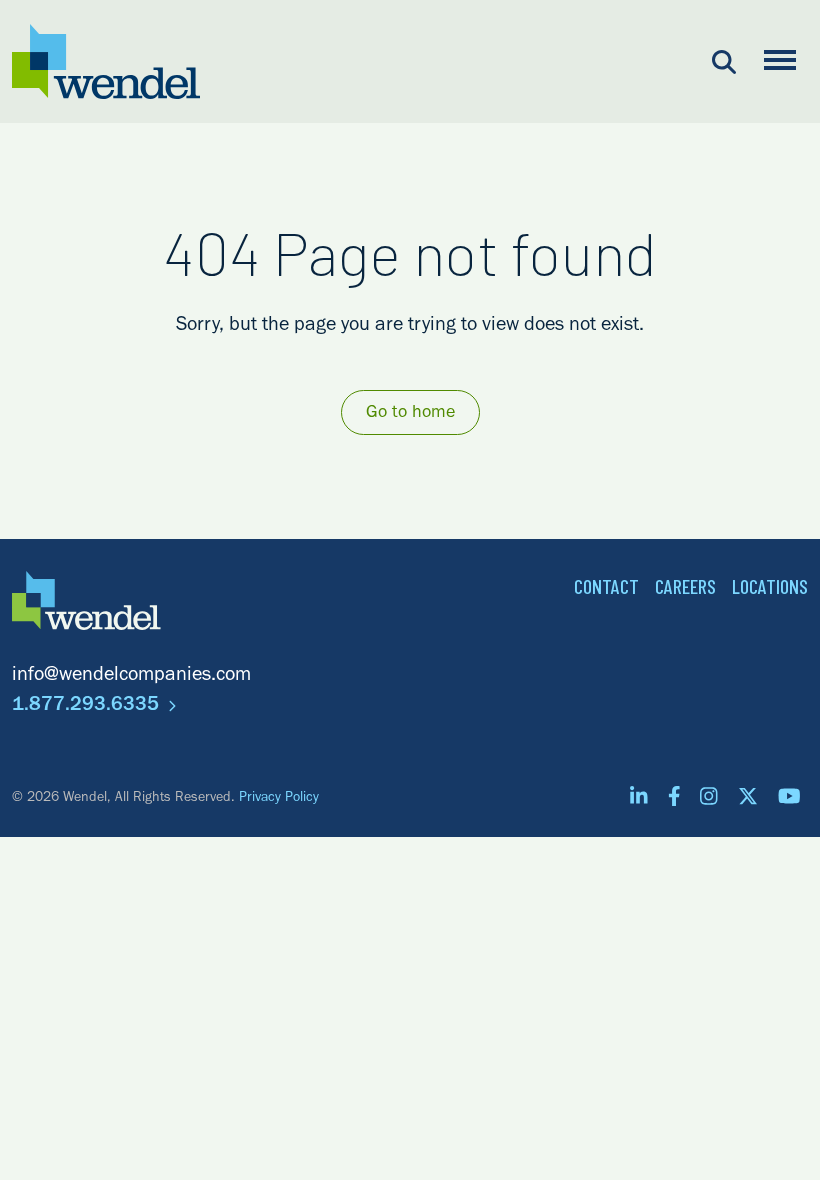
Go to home (410, 414)
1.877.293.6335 (88, 707)
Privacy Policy (279, 799)
